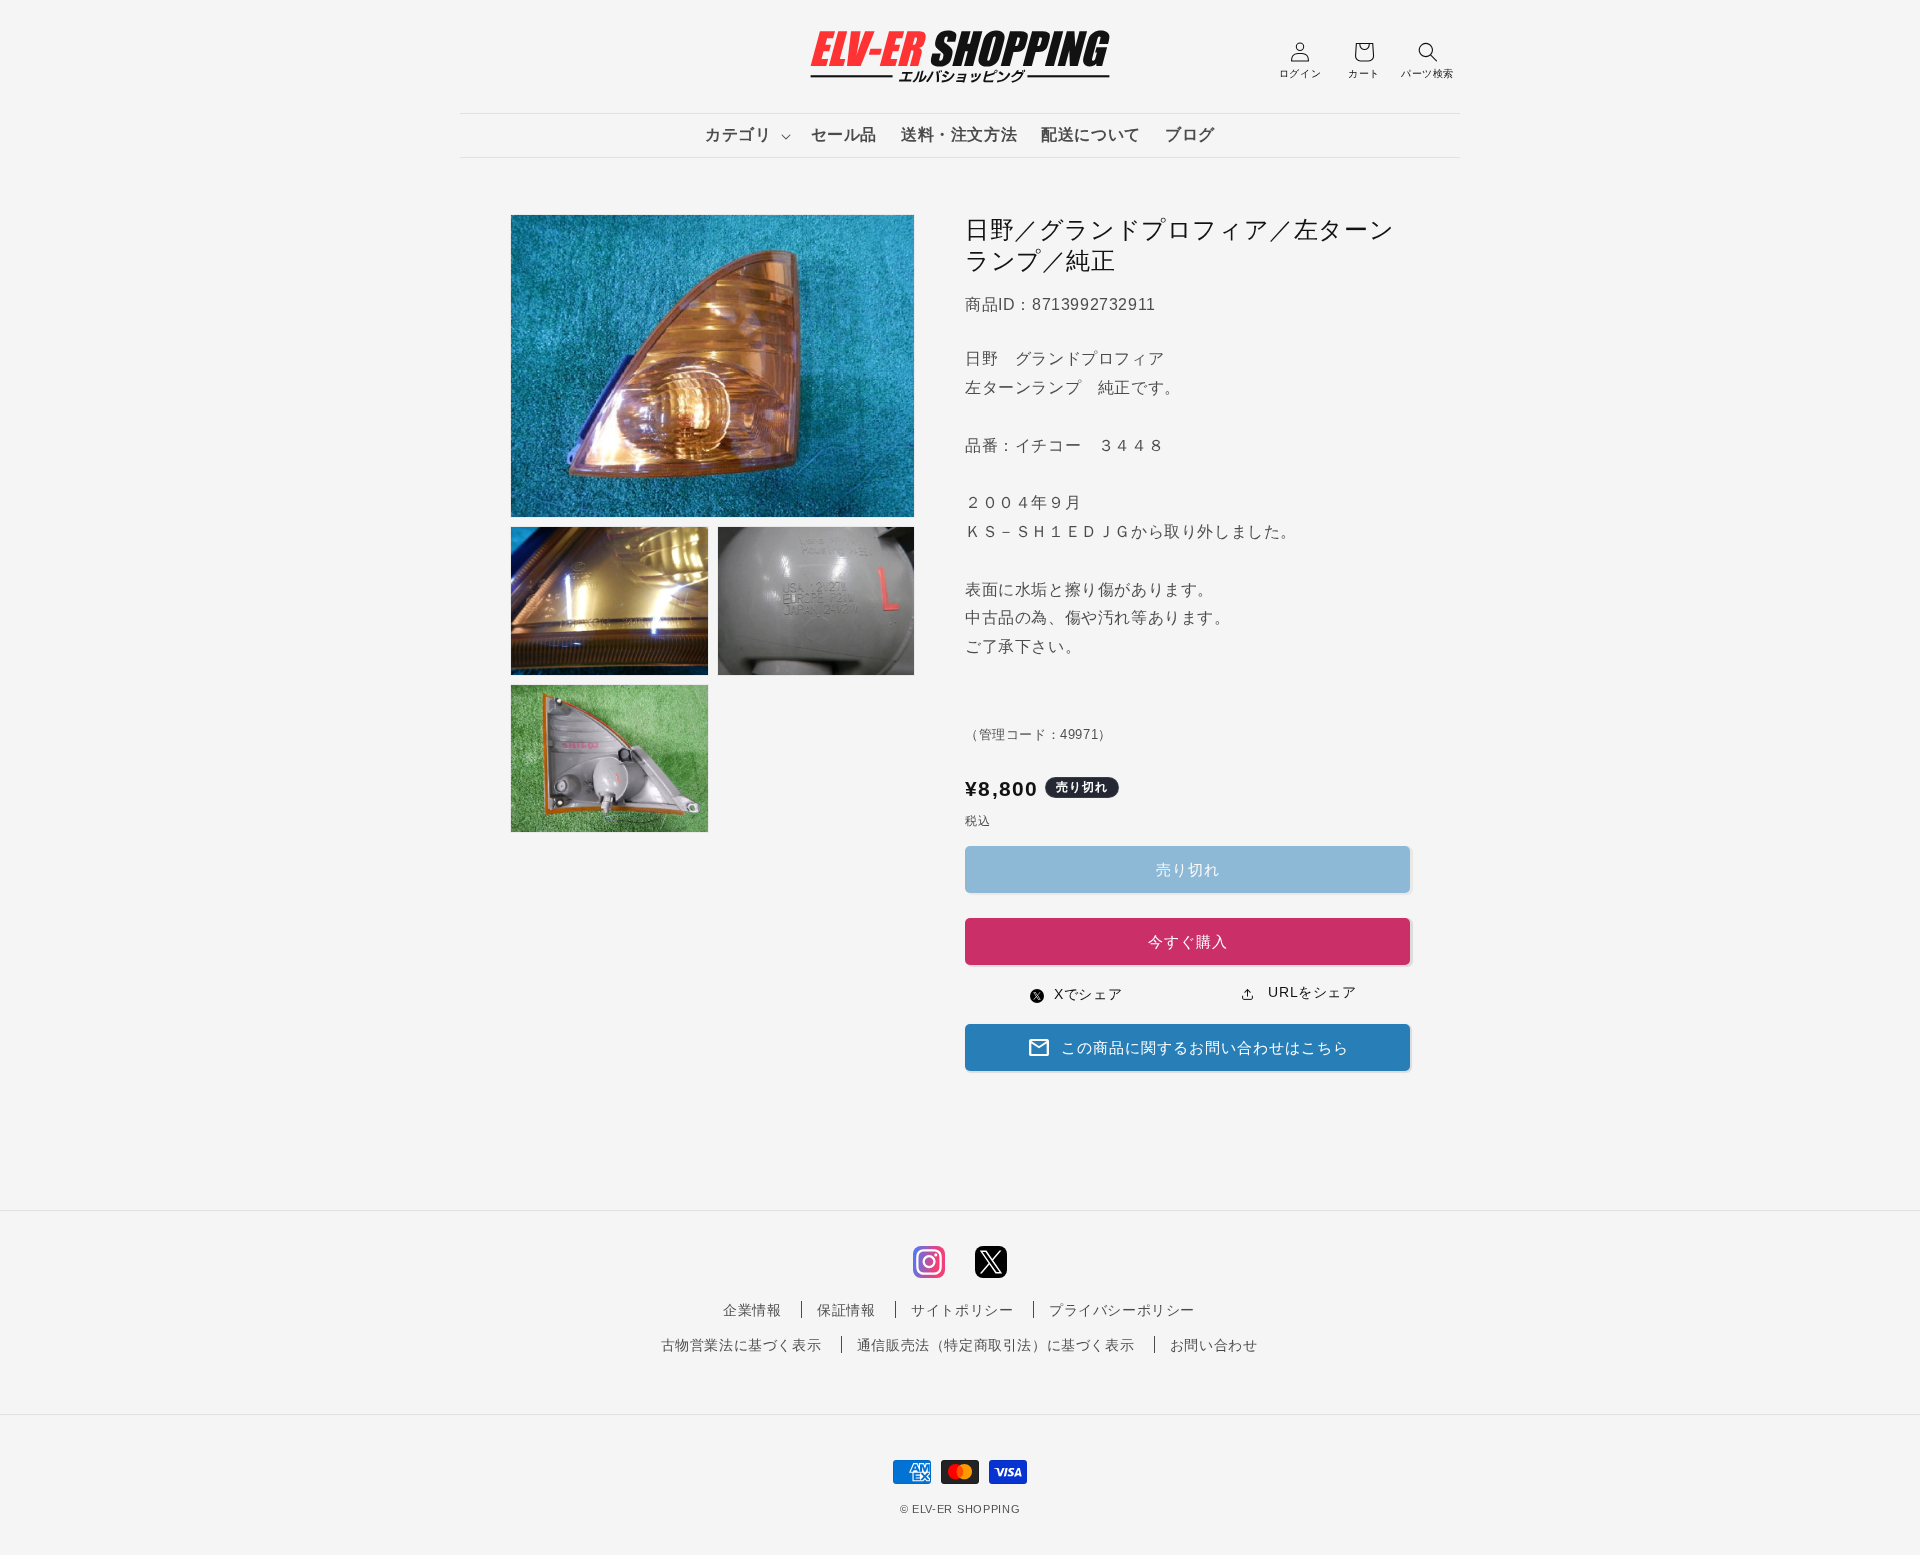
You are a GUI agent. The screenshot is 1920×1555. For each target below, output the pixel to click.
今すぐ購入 (1188, 941)
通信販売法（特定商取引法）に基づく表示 (995, 1345)
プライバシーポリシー (1122, 1310)
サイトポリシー (962, 1310)
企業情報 (752, 1310)
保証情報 (846, 1310)
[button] (745, 135)
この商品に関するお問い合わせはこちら (1188, 1048)
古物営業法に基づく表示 (741, 1345)
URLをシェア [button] (1310, 992)
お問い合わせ (1214, 1345)
